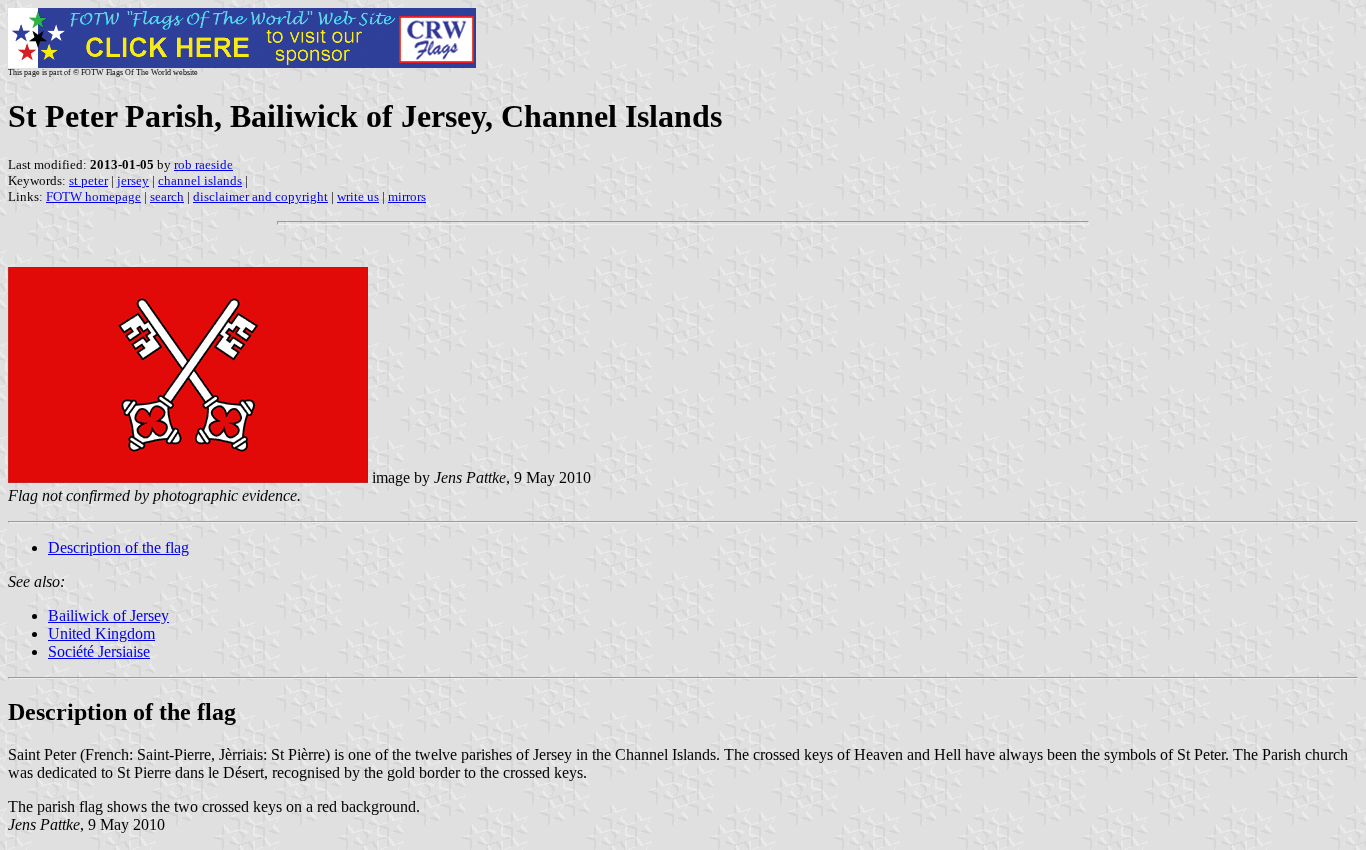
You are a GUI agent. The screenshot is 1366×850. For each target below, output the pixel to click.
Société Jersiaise (99, 651)
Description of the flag (118, 547)
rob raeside (203, 164)
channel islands (200, 180)
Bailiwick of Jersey (108, 615)
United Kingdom (101, 633)
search (167, 196)
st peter (88, 180)
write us (358, 196)
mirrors (407, 196)
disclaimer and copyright (260, 196)
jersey (133, 180)
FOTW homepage (93, 196)
